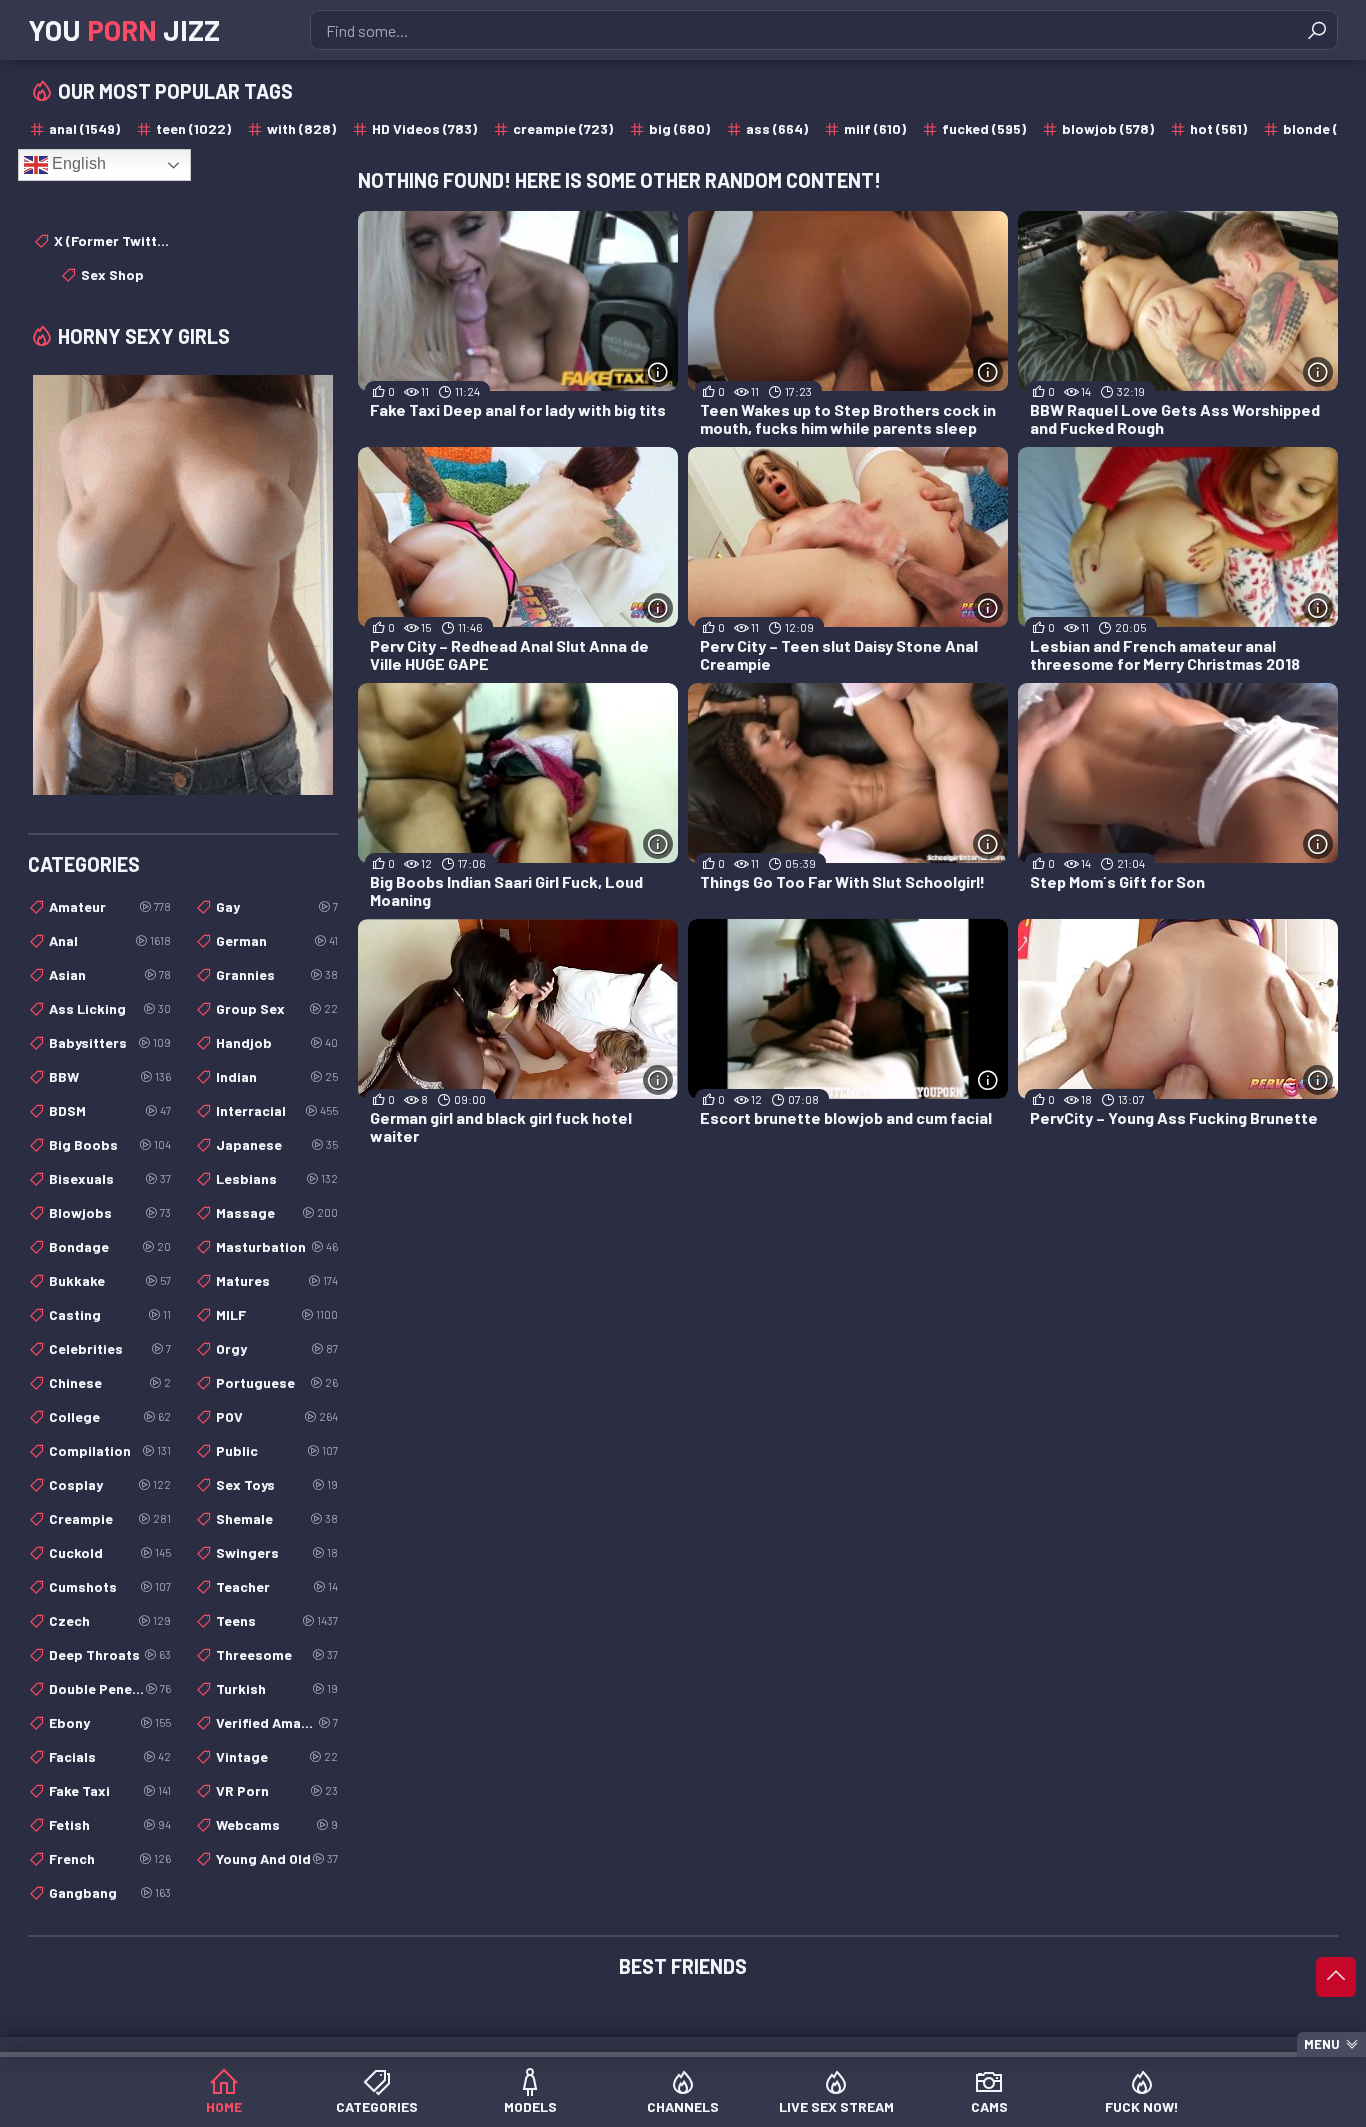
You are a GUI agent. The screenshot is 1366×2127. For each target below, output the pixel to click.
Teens (277, 1620)
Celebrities (110, 1348)
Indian (277, 1076)
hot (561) (1218, 128)
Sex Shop (112, 274)
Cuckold (110, 1552)
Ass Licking (110, 1008)
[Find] (1317, 30)
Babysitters (110, 1042)
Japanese (277, 1144)
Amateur (110, 906)
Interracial (277, 1110)
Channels (683, 2106)
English (77, 163)
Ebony (110, 1722)
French (110, 1858)
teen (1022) (193, 128)
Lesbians (277, 1178)
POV (277, 1416)
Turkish (277, 1688)
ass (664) (777, 128)
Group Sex (277, 1008)
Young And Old (277, 1858)
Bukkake (110, 1280)
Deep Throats (110, 1654)
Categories (377, 2106)
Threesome (277, 1654)
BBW (110, 1076)
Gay (277, 906)
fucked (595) (984, 128)
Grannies (277, 974)
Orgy (277, 1348)
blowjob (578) (1108, 128)
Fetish (110, 1824)
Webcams (277, 1824)
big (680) (679, 128)
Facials (110, 1756)
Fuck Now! (1142, 2106)
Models (530, 2106)
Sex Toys (277, 1484)
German (277, 940)
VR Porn (277, 1790)
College (110, 1416)
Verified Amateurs (277, 1722)
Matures (277, 1280)
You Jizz (124, 30)
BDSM (110, 1110)
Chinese (110, 1382)
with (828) (301, 128)
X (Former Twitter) (112, 240)
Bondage (110, 1246)
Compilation (110, 1450)
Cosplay (110, 1484)
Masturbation (277, 1246)
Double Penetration (110, 1688)
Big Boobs (110, 1144)
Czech (110, 1620)
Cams (989, 2106)
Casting (110, 1314)
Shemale (277, 1518)
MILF (277, 1314)
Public (277, 1450)
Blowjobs (110, 1212)
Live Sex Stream (836, 2106)
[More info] (658, 372)
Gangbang (110, 1892)
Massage (277, 1212)
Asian (110, 974)
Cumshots (110, 1586)
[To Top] (1336, 1977)
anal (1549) (84, 128)
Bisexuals (110, 1178)
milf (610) (875, 128)
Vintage (277, 1756)
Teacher (277, 1586)
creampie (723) (563, 128)
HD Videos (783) (424, 128)
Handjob (277, 1042)
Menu (1322, 2044)
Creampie (110, 1518)
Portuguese (277, 1382)
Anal (110, 940)
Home (224, 2106)
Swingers (277, 1552)
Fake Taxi (110, 1790)
